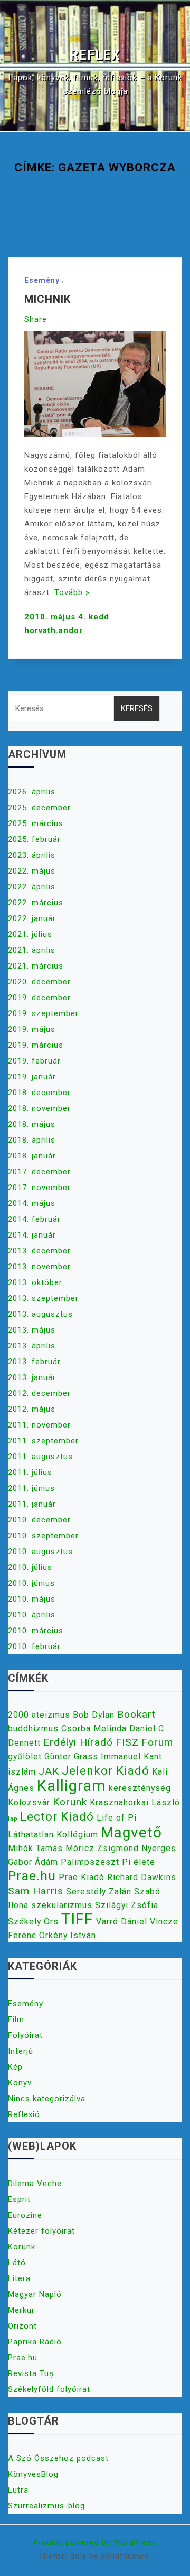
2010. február (34, 1646)
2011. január (32, 1504)
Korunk (70, 1802)
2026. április (32, 792)
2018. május (32, 1124)
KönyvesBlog (33, 2474)
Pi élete (139, 1862)
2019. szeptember (43, 1013)
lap (13, 1819)
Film (16, 2019)
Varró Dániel (122, 1922)
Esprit (19, 2199)
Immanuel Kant (131, 1756)
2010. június (31, 1583)
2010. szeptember (43, 1536)
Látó (17, 2263)
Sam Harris (36, 1891)
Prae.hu (32, 1876)
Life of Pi (117, 1818)
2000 (18, 1715)
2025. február (34, 839)
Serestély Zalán (99, 1892)
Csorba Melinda (94, 1728)
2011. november (39, 1425)
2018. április (32, 1140)
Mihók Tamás (35, 1848)
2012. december (39, 1393)
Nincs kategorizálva (47, 2099)
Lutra (18, 2490)
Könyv (20, 2083)
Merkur (21, 2310)
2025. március (36, 823)
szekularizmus (62, 1905)
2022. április (32, 887)
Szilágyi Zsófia (127, 1905)
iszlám (22, 1772)
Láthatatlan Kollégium (53, 1835)
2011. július (30, 1472)
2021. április (32, 950)
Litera (19, 2278)
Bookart (136, 1714)
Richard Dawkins (142, 1877)
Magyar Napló (35, 2294)
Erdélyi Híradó (78, 1742)
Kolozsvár (29, 1802)
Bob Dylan (94, 1715)
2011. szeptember (43, 1441)
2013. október (35, 1282)
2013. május (32, 1330)
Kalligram (72, 1786)
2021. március (36, 966)
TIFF (77, 1919)
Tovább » (72, 592)
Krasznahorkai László (135, 1802)
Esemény (42, 280)
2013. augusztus (40, 1314)
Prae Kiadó (82, 1877)
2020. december (39, 982)
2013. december (39, 1251)
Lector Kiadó (57, 1816)
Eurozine (25, 2215)
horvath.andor (54, 630)
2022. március (36, 903)
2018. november (39, 1108)
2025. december (39, 808)
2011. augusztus (40, 1457)
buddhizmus (33, 1728)
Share (36, 319)
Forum (157, 1742)
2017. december (39, 1172)
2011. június (31, 1488)
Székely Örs (33, 1922)
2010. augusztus (40, 1552)
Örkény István (68, 1935)
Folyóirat (25, 2035)
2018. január (32, 1156)
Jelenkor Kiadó (106, 1770)
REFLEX (95, 55)
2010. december (39, 1520)
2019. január (32, 1077)
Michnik (47, 299)
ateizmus (51, 1715)
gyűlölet (25, 1756)
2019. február (34, 1061)
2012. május (32, 1409)
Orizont (22, 2326)
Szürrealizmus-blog (46, 2506)
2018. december (39, 1093)
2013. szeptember (43, 1298)
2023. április (32, 855)
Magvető (131, 1832)
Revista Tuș (31, 2373)
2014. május (32, 1203)
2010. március (36, 1631)
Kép (15, 2067)
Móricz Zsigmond (102, 1848)
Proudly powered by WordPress (95, 2542)
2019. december (39, 998)
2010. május (32, 1599)
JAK (49, 1771)
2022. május (32, 871)
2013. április (32, 1346)
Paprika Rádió (35, 2342)
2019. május (32, 1029)
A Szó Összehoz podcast (58, 2458)
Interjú (21, 2051)
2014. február (34, 1219)
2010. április (32, 1615)
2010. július (30, 1567)
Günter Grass (71, 1756)
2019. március (36, 1045)
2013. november (39, 1267)
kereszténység (140, 1788)
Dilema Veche (35, 2184)
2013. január (32, 1377)
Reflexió (24, 2114)
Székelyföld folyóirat (49, 2389)
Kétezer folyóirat (41, 2231)
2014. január (32, 1235)
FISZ (127, 1742)
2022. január (32, 918)
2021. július (30, 934)
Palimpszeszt (90, 1862)
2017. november (39, 1188)
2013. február (34, 1362)
